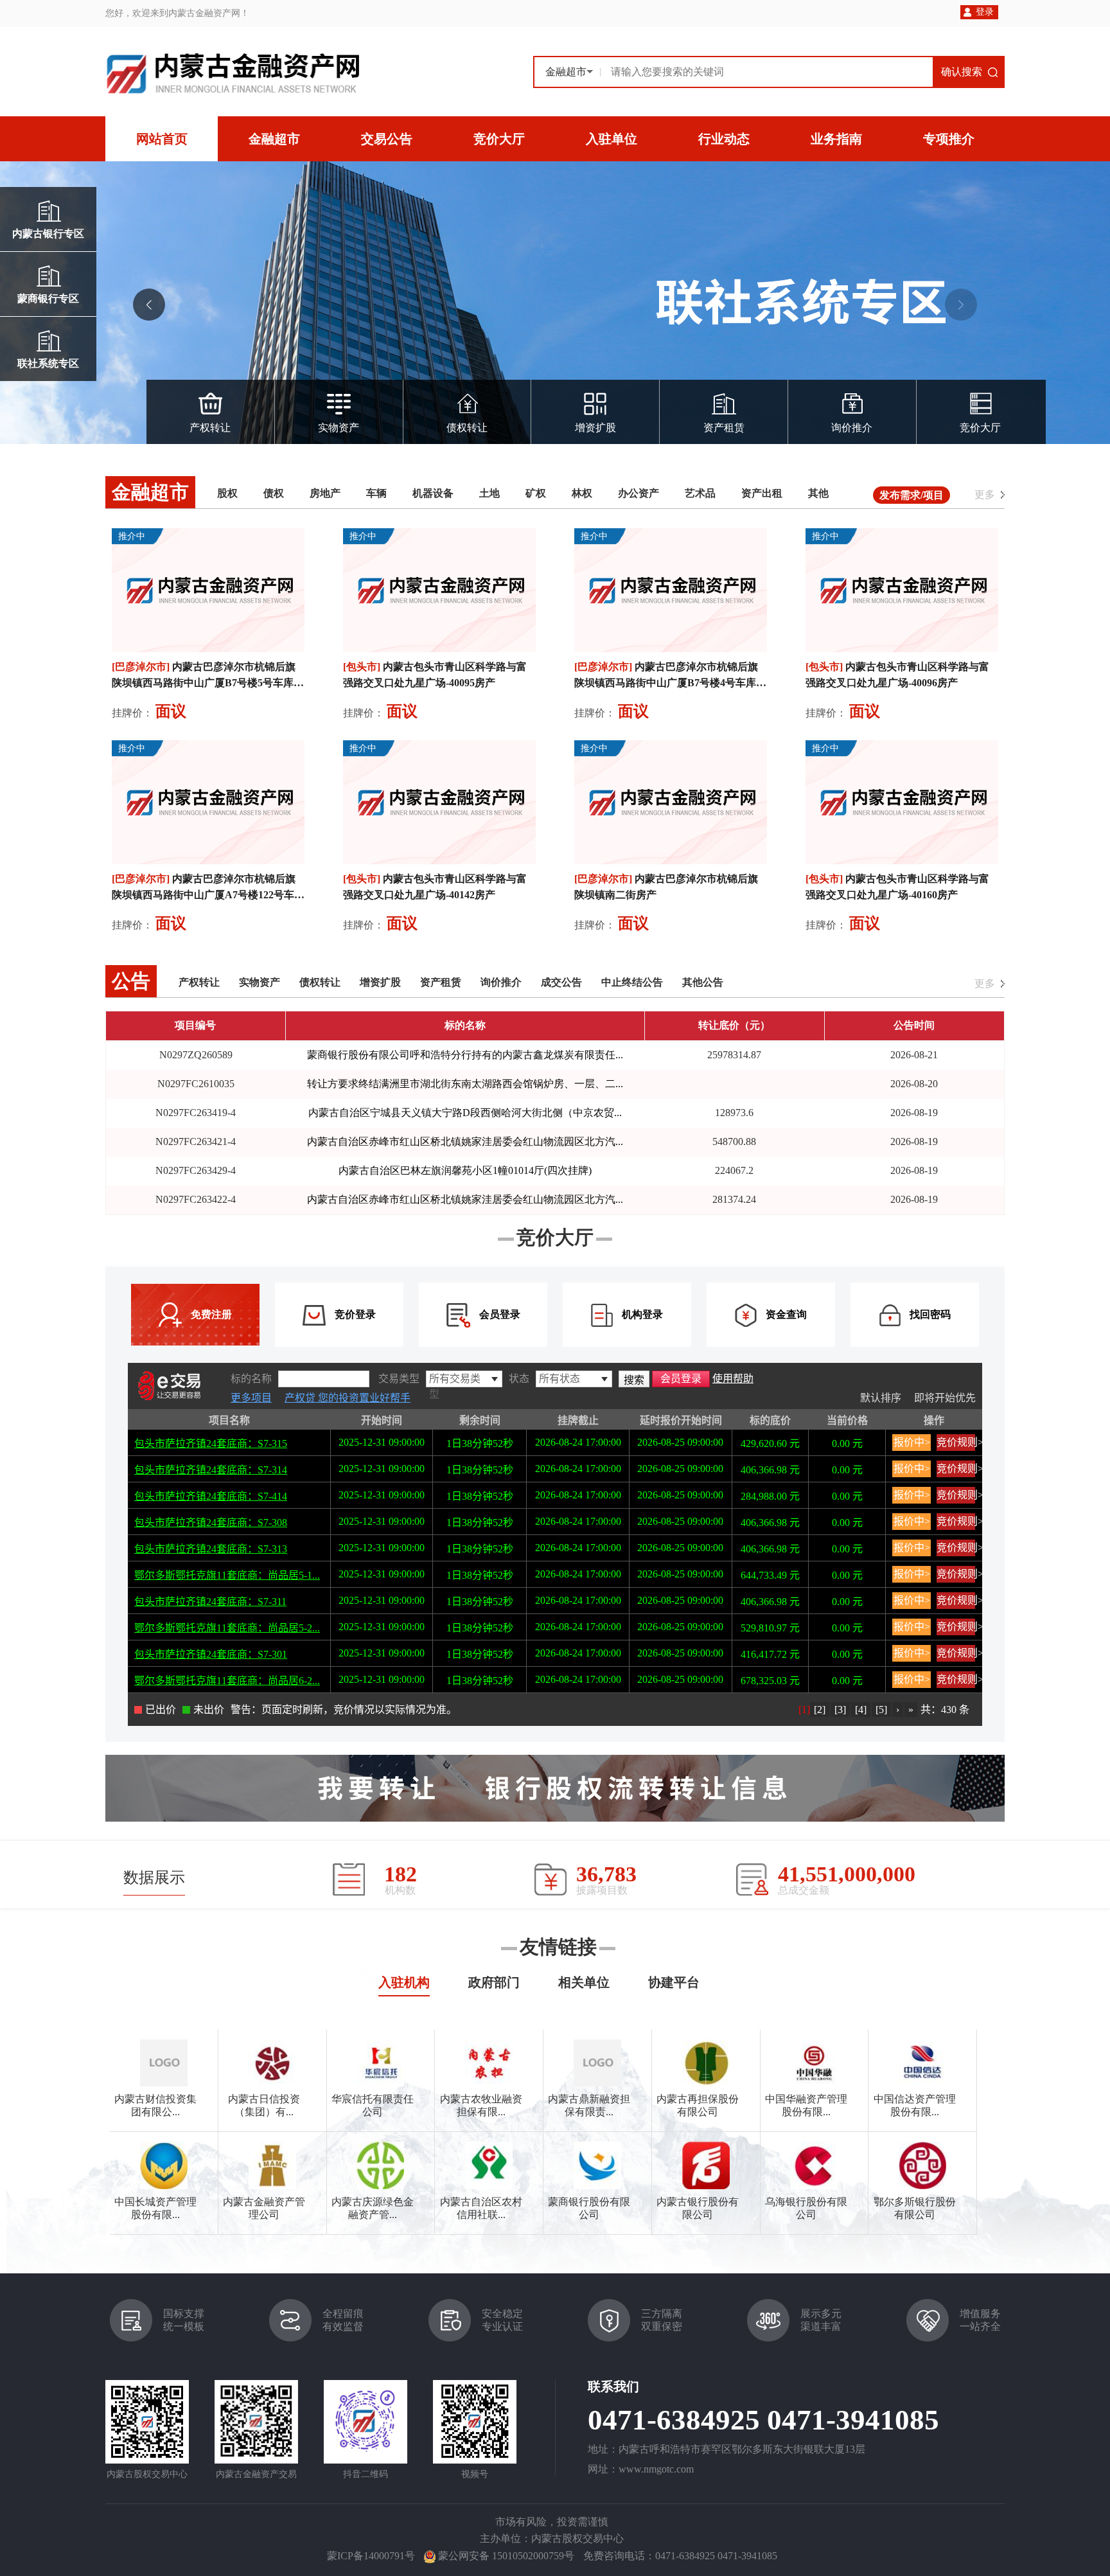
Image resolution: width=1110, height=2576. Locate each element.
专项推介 (949, 139)
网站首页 (162, 139)
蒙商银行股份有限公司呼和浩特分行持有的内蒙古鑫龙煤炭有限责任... (465, 1055)
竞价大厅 (499, 139)
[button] (961, 305)
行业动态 (724, 139)
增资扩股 (595, 428)
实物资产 (339, 428)
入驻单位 (612, 139)
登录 (985, 12)
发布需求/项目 (912, 495)
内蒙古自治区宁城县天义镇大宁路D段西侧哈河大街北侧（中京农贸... (465, 1113)
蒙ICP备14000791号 (371, 2556)
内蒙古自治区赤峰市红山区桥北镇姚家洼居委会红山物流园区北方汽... (465, 1141)
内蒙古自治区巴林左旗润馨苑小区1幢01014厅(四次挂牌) (465, 1170)
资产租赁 (724, 428)
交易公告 (387, 139)
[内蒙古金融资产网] (232, 73)
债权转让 (467, 428)
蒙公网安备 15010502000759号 (506, 2556)
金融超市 (274, 139)
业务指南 (836, 139)
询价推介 (852, 428)
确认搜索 (962, 72)
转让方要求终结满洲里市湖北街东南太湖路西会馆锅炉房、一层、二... (465, 1084)
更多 (985, 494)
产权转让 (210, 428)
